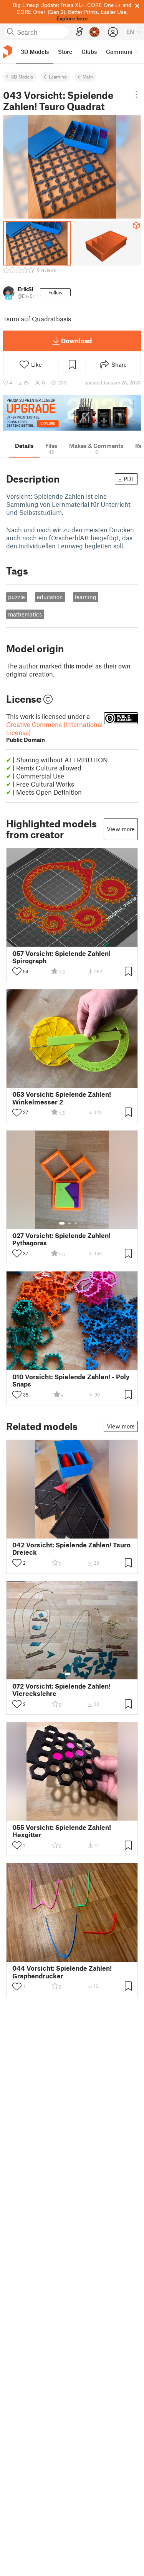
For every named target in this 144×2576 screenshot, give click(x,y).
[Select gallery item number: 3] (76, 1223)
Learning (58, 77)
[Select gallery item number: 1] (62, 1223)
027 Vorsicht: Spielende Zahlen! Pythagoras (61, 1239)
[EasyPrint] (79, 32)
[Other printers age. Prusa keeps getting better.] (72, 413)
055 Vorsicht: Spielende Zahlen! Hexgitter (62, 1831)
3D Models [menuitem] (35, 52)
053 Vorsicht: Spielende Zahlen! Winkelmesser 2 (62, 1098)
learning (86, 597)
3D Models (22, 77)
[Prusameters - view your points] (94, 32)
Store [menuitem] (65, 52)
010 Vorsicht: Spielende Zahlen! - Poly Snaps (71, 1380)
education (50, 597)
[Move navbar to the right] (136, 52)
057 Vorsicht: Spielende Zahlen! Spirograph (61, 957)
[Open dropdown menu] (136, 94)
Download (76, 341)
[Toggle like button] (17, 971)
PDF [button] (129, 479)
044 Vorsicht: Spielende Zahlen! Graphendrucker (62, 1972)
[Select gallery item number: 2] (70, 1223)
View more (121, 829)
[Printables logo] (8, 52)
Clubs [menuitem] (89, 52)
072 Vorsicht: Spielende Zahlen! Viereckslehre (61, 1690)
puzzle (17, 597)
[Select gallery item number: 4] (82, 1223)
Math (88, 77)
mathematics (25, 614)
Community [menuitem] (122, 52)
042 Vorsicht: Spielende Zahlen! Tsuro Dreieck (71, 1549)
